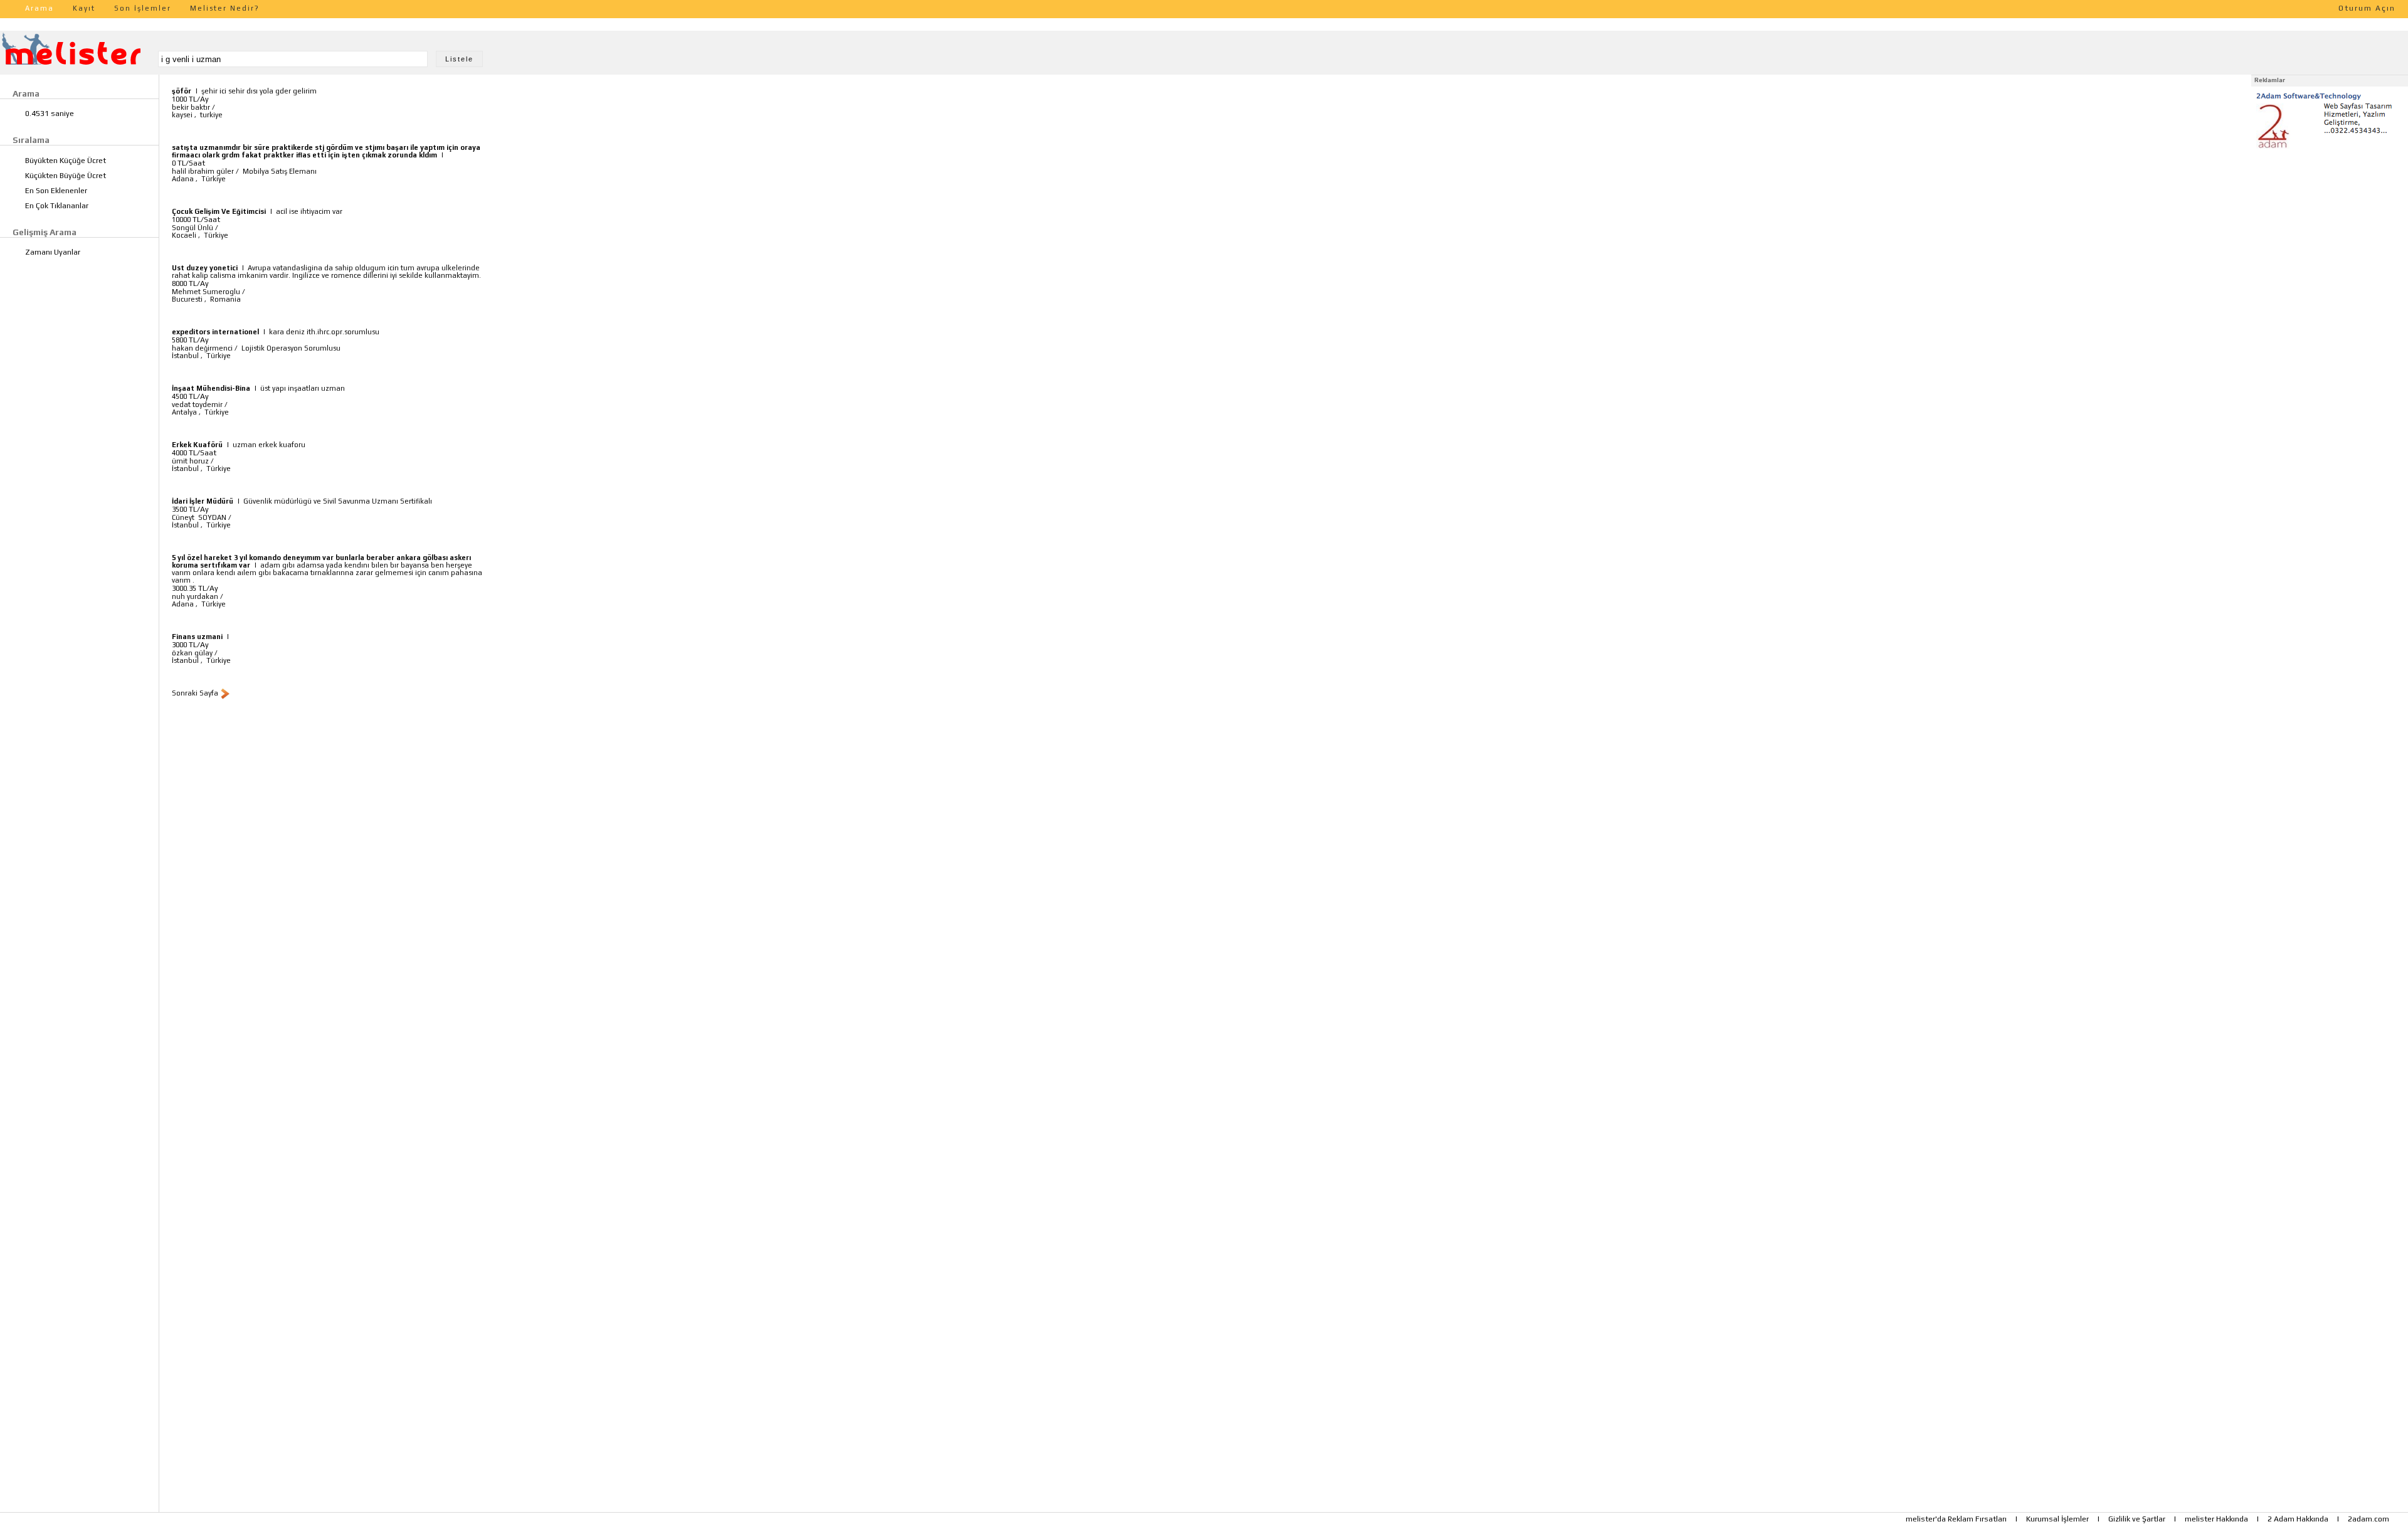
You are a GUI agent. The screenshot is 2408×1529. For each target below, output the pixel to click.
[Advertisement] (2330, 231)
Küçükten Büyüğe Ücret (66, 176)
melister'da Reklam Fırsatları (1956, 1519)
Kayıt (84, 8)
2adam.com (2368, 1519)
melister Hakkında (2216, 1519)
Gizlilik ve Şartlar (2137, 1519)
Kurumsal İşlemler (2057, 1519)
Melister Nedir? (225, 8)
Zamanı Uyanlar (53, 252)
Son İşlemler (143, 8)
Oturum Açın (2367, 8)
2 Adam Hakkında (2298, 1519)
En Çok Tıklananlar (57, 206)
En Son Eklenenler (56, 191)
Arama (40, 8)
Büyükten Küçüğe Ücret (66, 161)
